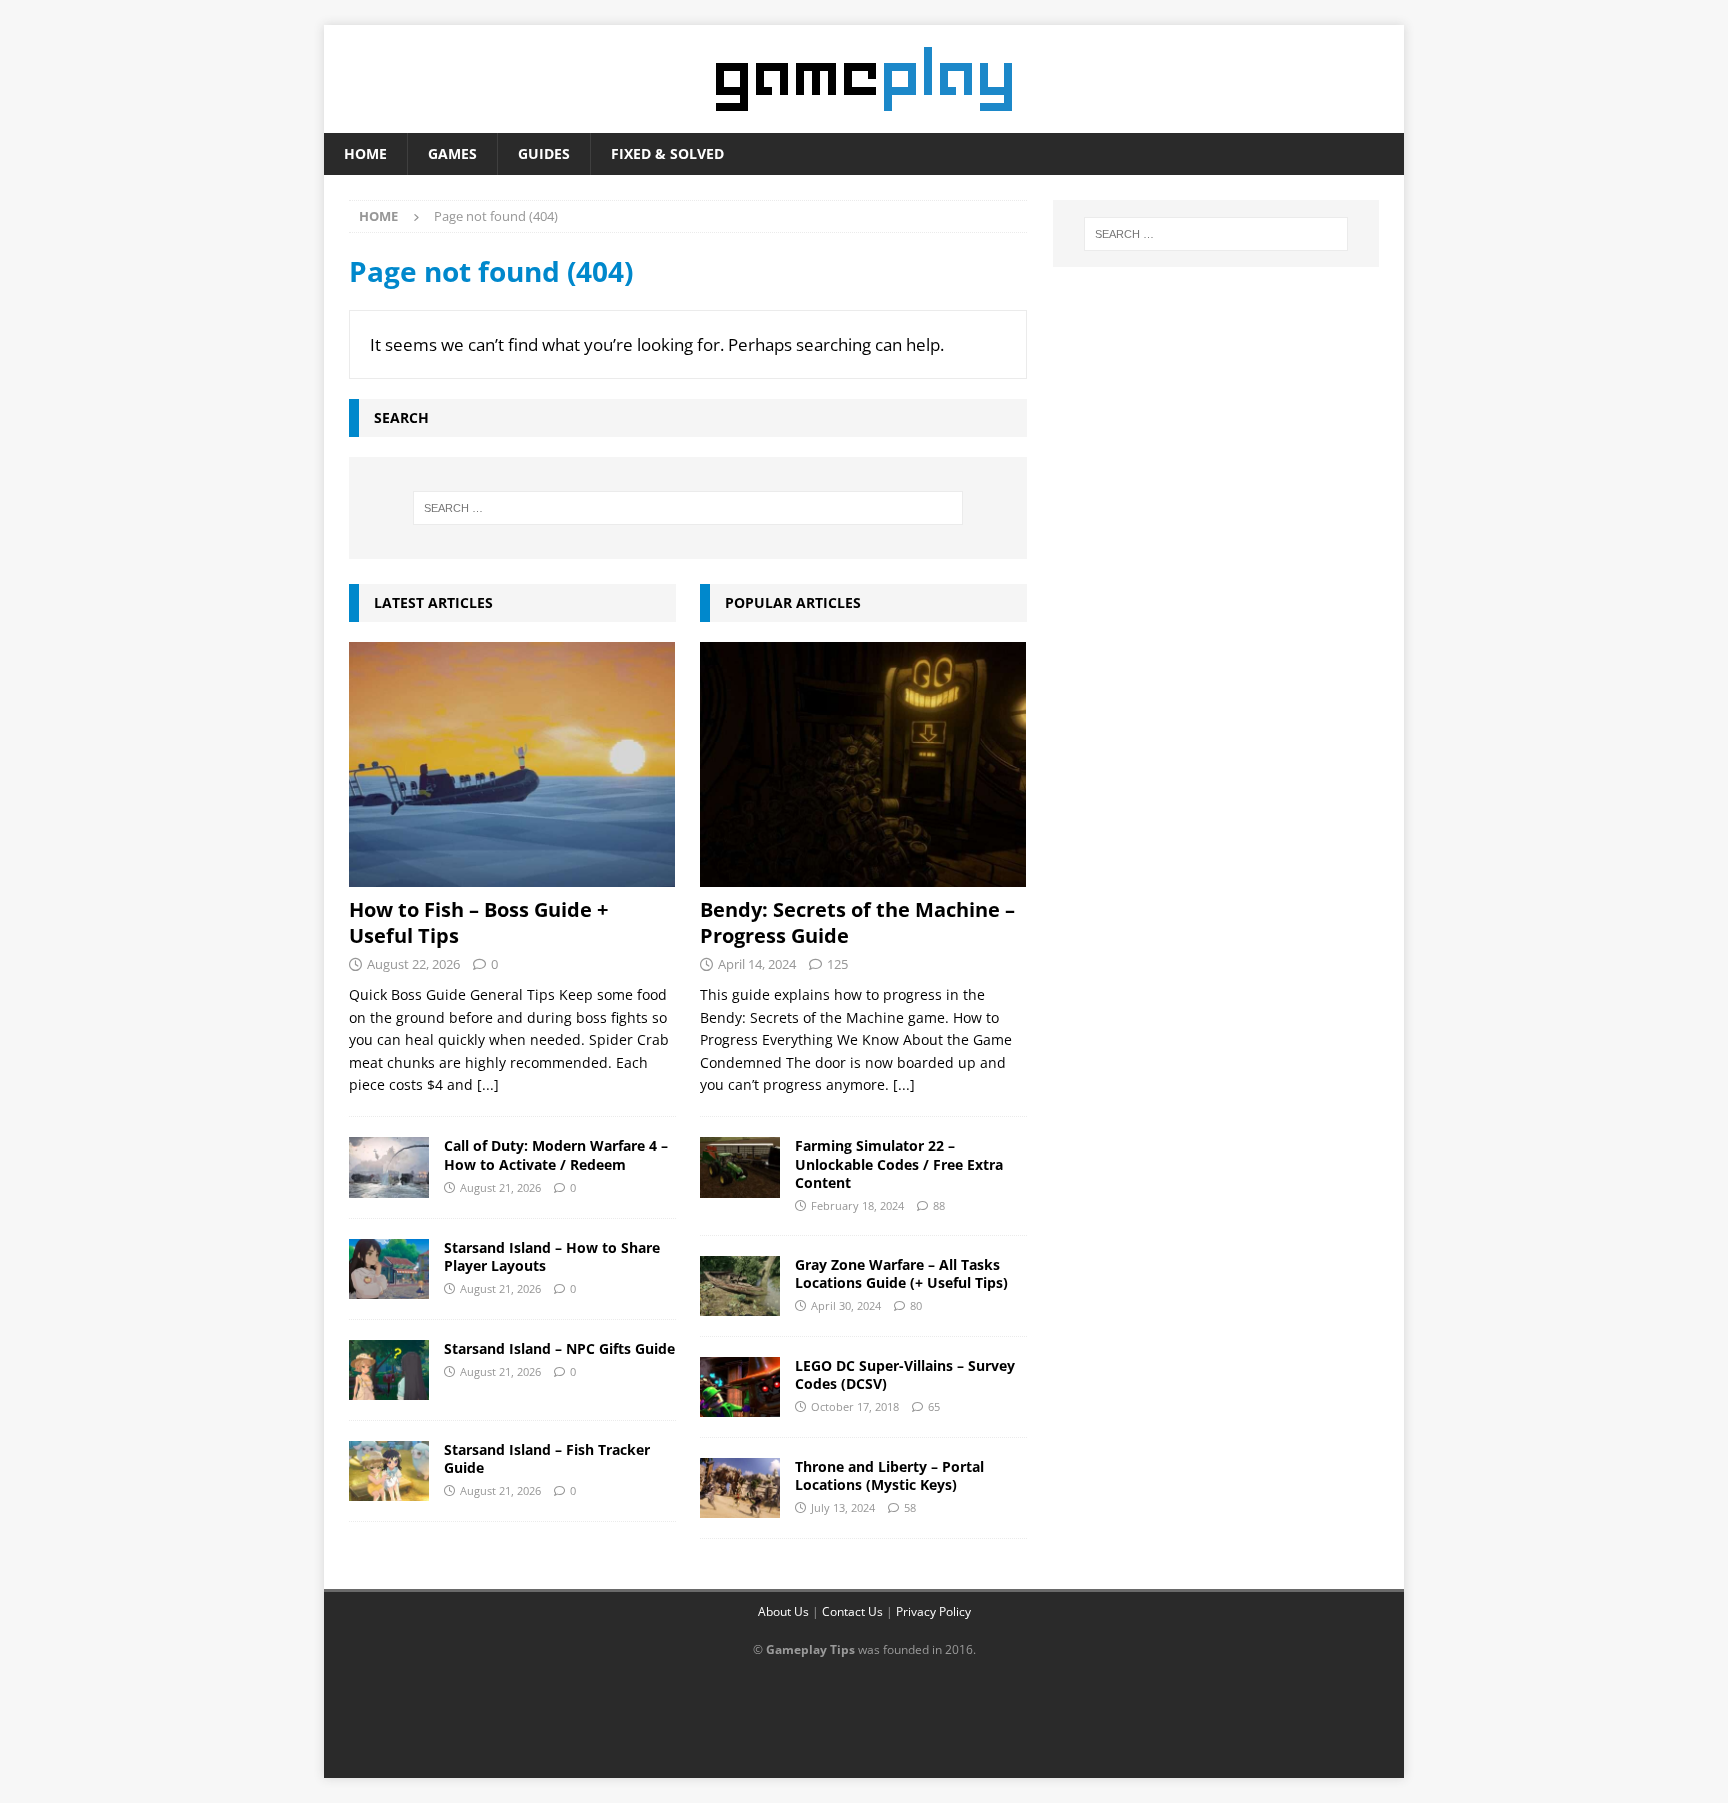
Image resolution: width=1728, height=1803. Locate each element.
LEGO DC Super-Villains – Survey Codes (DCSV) (905, 1374)
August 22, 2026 (413, 964)
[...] (488, 1084)
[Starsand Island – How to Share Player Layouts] (389, 1269)
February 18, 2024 (857, 1205)
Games (452, 153)
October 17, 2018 (855, 1406)
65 (934, 1406)
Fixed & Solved (667, 153)
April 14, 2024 (757, 964)
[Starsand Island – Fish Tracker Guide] (389, 1471)
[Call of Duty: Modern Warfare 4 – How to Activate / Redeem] (389, 1167)
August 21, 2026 (500, 1187)
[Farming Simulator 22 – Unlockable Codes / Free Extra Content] (740, 1167)
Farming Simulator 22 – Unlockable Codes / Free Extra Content (899, 1163)
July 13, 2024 (843, 1507)
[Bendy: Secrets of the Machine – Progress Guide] (863, 764)
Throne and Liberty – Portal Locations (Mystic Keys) (889, 1475)
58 (910, 1507)
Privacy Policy (933, 1611)
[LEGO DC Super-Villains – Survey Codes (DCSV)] (740, 1387)
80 (916, 1305)
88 (939, 1205)
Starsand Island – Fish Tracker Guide (547, 1458)
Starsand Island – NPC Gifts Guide (559, 1348)
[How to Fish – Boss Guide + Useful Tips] (512, 764)
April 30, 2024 (846, 1305)
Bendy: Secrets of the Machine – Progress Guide (857, 922)
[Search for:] (688, 508)
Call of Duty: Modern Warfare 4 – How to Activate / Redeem (556, 1154)
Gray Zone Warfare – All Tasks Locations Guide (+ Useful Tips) (901, 1273)
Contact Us (852, 1611)
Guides (544, 153)
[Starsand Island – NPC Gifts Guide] (389, 1370)
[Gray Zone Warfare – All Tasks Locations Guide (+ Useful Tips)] (740, 1286)
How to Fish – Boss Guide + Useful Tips (478, 922)
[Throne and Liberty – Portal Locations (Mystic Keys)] (740, 1488)
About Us (783, 1611)
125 (837, 964)
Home (365, 153)
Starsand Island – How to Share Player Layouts (552, 1256)
